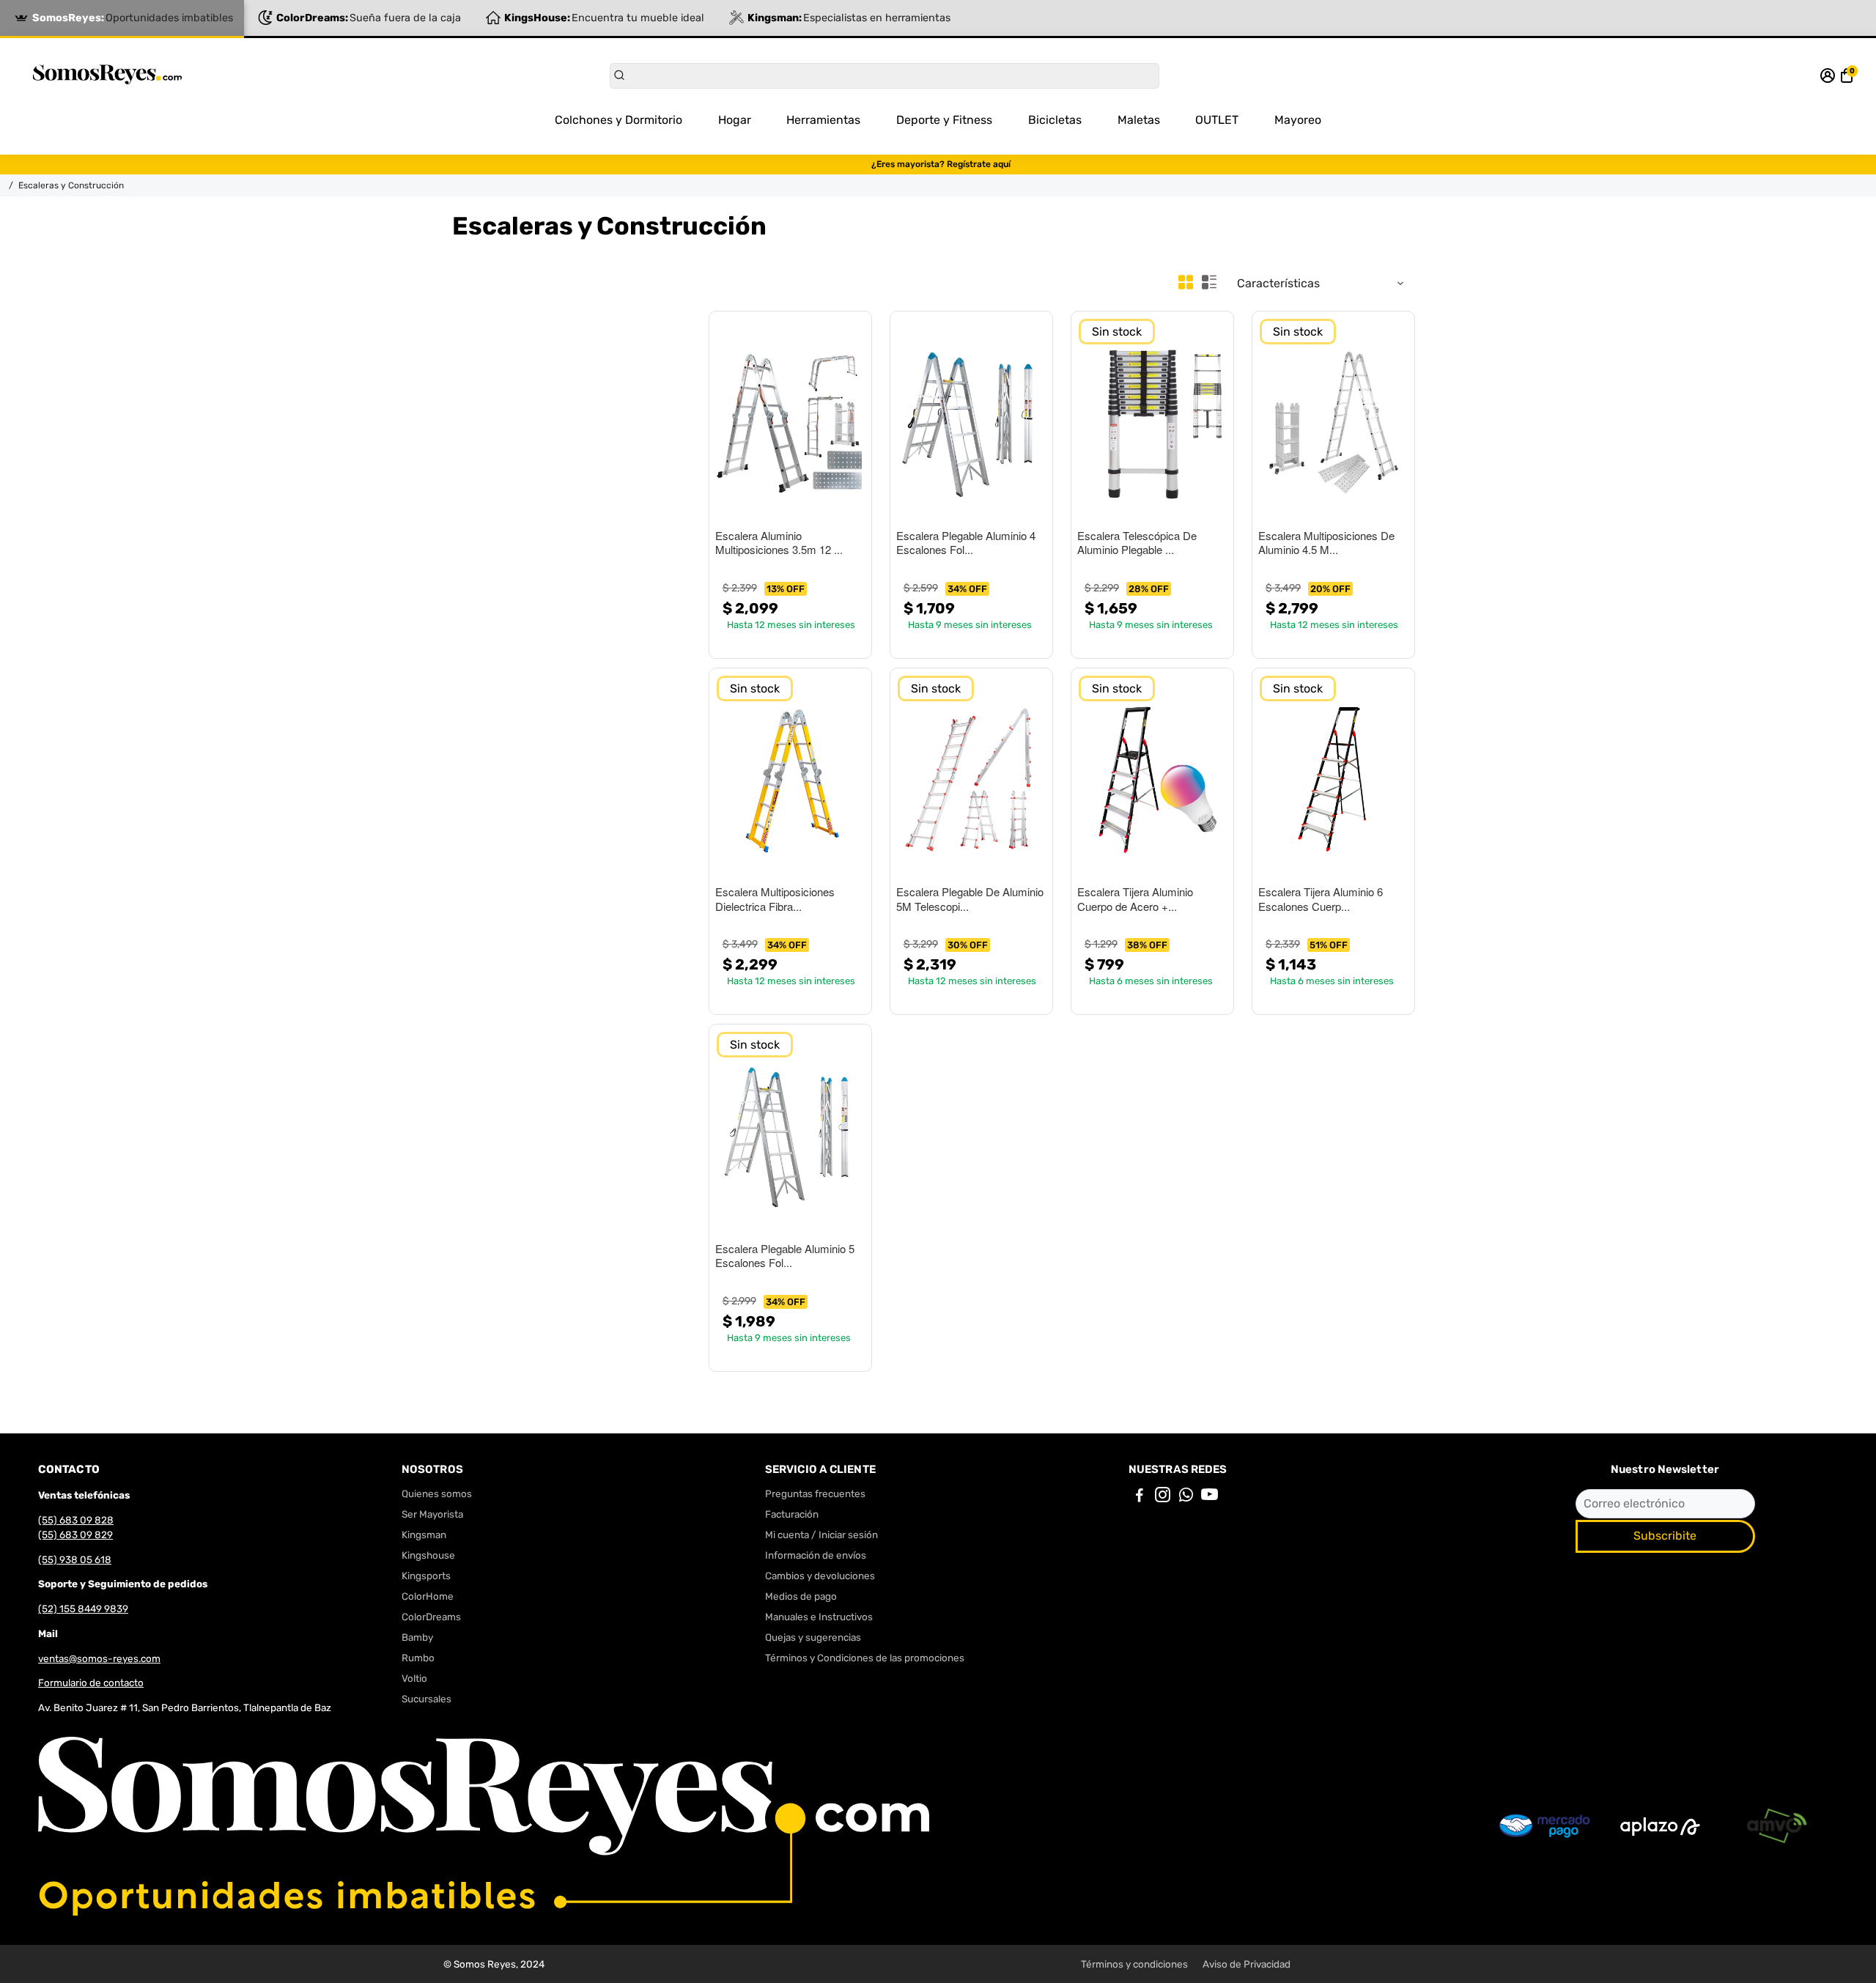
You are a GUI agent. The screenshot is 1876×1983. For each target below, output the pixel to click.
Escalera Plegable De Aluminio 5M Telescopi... (970, 899)
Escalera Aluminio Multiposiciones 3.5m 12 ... (779, 543)
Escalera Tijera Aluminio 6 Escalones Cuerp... (1321, 899)
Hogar (735, 120)
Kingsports (426, 1576)
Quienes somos (437, 1493)
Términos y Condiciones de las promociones (865, 1658)
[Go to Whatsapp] (1186, 1497)
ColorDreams (431, 1617)
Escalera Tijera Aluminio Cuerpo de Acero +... (1135, 899)
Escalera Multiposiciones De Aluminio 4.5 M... (1326, 543)
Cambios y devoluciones (820, 1576)
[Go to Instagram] (1163, 1497)
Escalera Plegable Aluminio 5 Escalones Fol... (785, 1256)
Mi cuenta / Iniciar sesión (821, 1535)
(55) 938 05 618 (75, 1559)
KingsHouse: (604, 18)
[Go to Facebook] (1140, 1497)
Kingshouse (428, 1555)
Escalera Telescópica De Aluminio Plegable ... (1137, 543)
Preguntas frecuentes (815, 1493)
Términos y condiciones (1134, 1964)
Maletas (1139, 120)
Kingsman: (849, 18)
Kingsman (424, 1535)
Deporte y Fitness (944, 120)
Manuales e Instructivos (819, 1617)
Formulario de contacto (91, 1683)
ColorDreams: (369, 18)
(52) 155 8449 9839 (83, 1609)
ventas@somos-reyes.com (99, 1658)
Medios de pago (801, 1596)
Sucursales (426, 1699)
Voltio (414, 1678)
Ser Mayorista (432, 1514)
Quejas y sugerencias (813, 1637)
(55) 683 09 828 (76, 1520)
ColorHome (428, 1596)
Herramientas (823, 120)
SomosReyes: (133, 18)
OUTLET (1217, 120)
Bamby (417, 1637)
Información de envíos (816, 1555)
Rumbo (418, 1658)
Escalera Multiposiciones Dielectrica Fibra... (775, 899)
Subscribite (1665, 1536)
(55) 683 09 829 (75, 1535)
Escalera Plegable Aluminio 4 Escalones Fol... (966, 543)
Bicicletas (1055, 120)
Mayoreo (1298, 120)
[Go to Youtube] (1210, 1497)
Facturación (792, 1514)
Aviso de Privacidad (1247, 1964)
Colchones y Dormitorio (618, 120)
